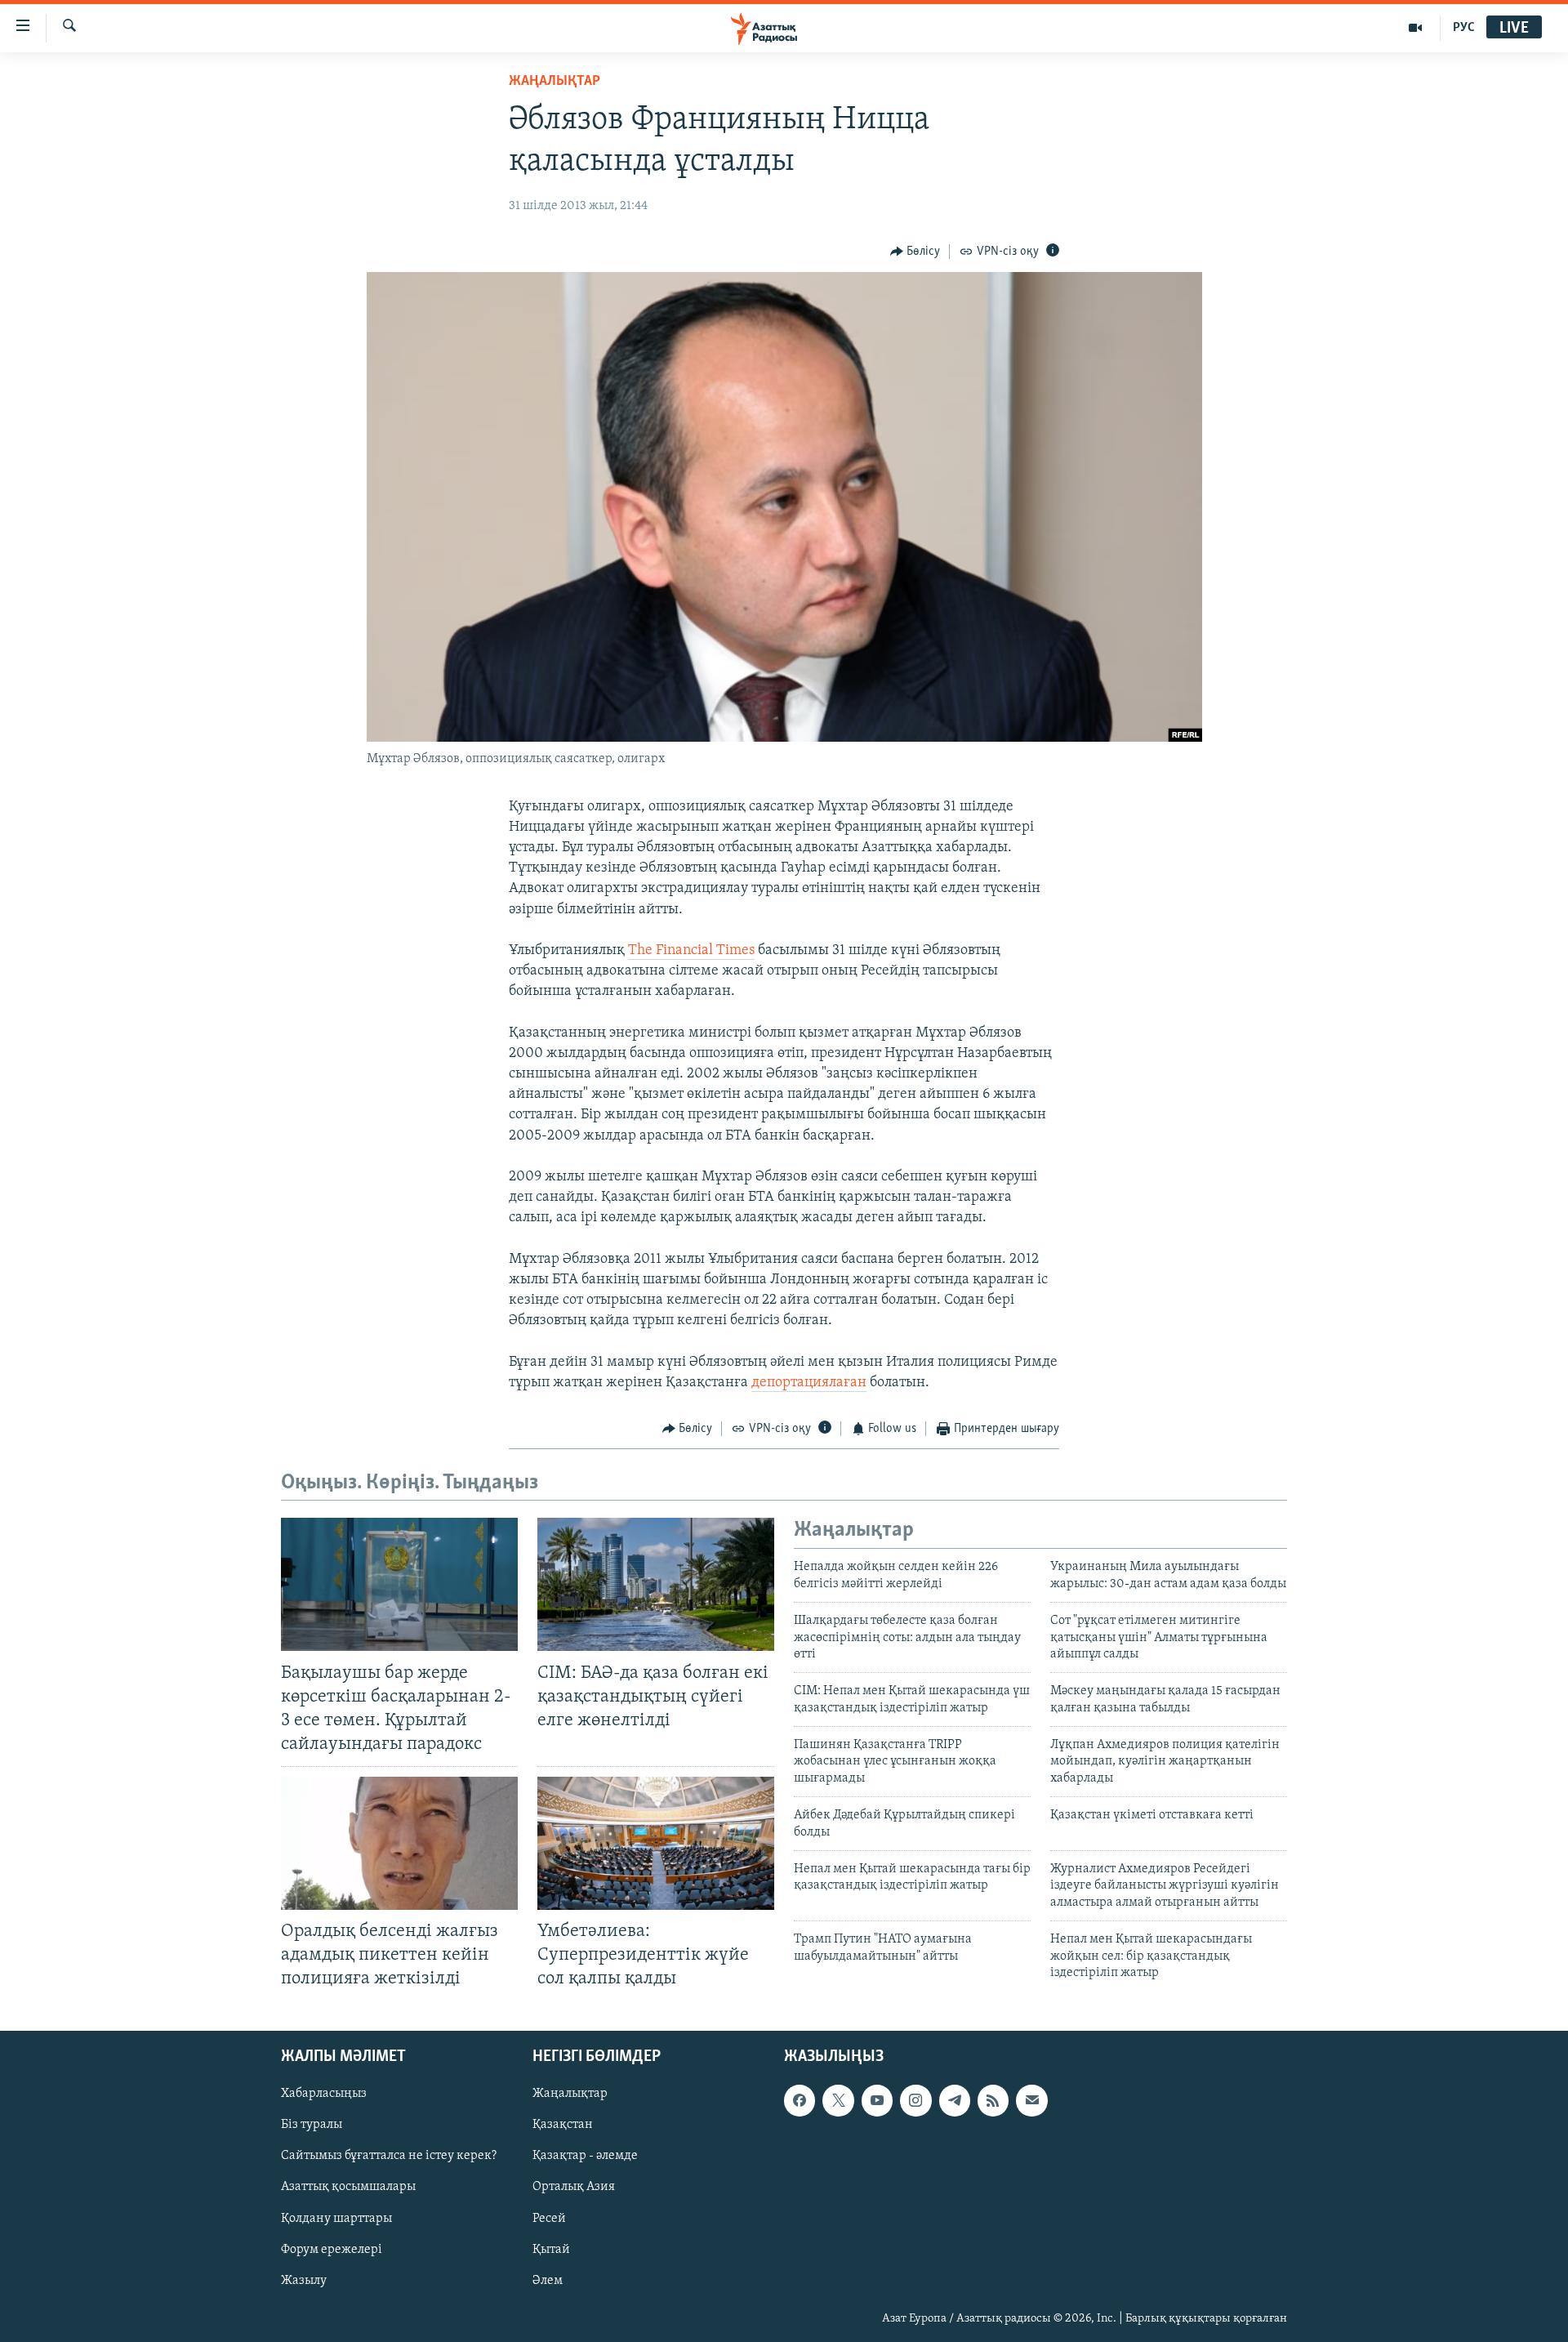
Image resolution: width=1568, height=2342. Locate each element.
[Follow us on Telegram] (955, 2100)
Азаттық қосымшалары (348, 2187)
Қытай (551, 2249)
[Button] (915, 252)
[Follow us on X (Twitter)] (838, 2100)
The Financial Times (691, 951)
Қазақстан (563, 2125)
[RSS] (993, 2100)
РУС (1464, 28)
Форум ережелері (332, 2249)
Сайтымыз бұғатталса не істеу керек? (389, 2156)
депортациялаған (809, 1383)
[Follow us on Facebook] (800, 2100)
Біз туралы (312, 2125)
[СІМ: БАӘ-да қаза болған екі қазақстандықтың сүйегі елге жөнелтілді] (656, 1584)
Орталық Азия (574, 2187)
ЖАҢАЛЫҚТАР (555, 82)
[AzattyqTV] (1416, 28)
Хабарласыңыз (324, 2094)
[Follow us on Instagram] (915, 2100)
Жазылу (304, 2280)
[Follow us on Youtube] (877, 2100)
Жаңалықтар (570, 2094)
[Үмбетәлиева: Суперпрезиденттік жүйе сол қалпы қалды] (656, 1843)
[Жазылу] (1031, 2100)
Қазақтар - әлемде (585, 2156)
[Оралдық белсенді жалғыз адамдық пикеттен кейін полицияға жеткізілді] (399, 1843)
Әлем (548, 2280)
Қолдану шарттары (336, 2218)
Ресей (549, 2218)
